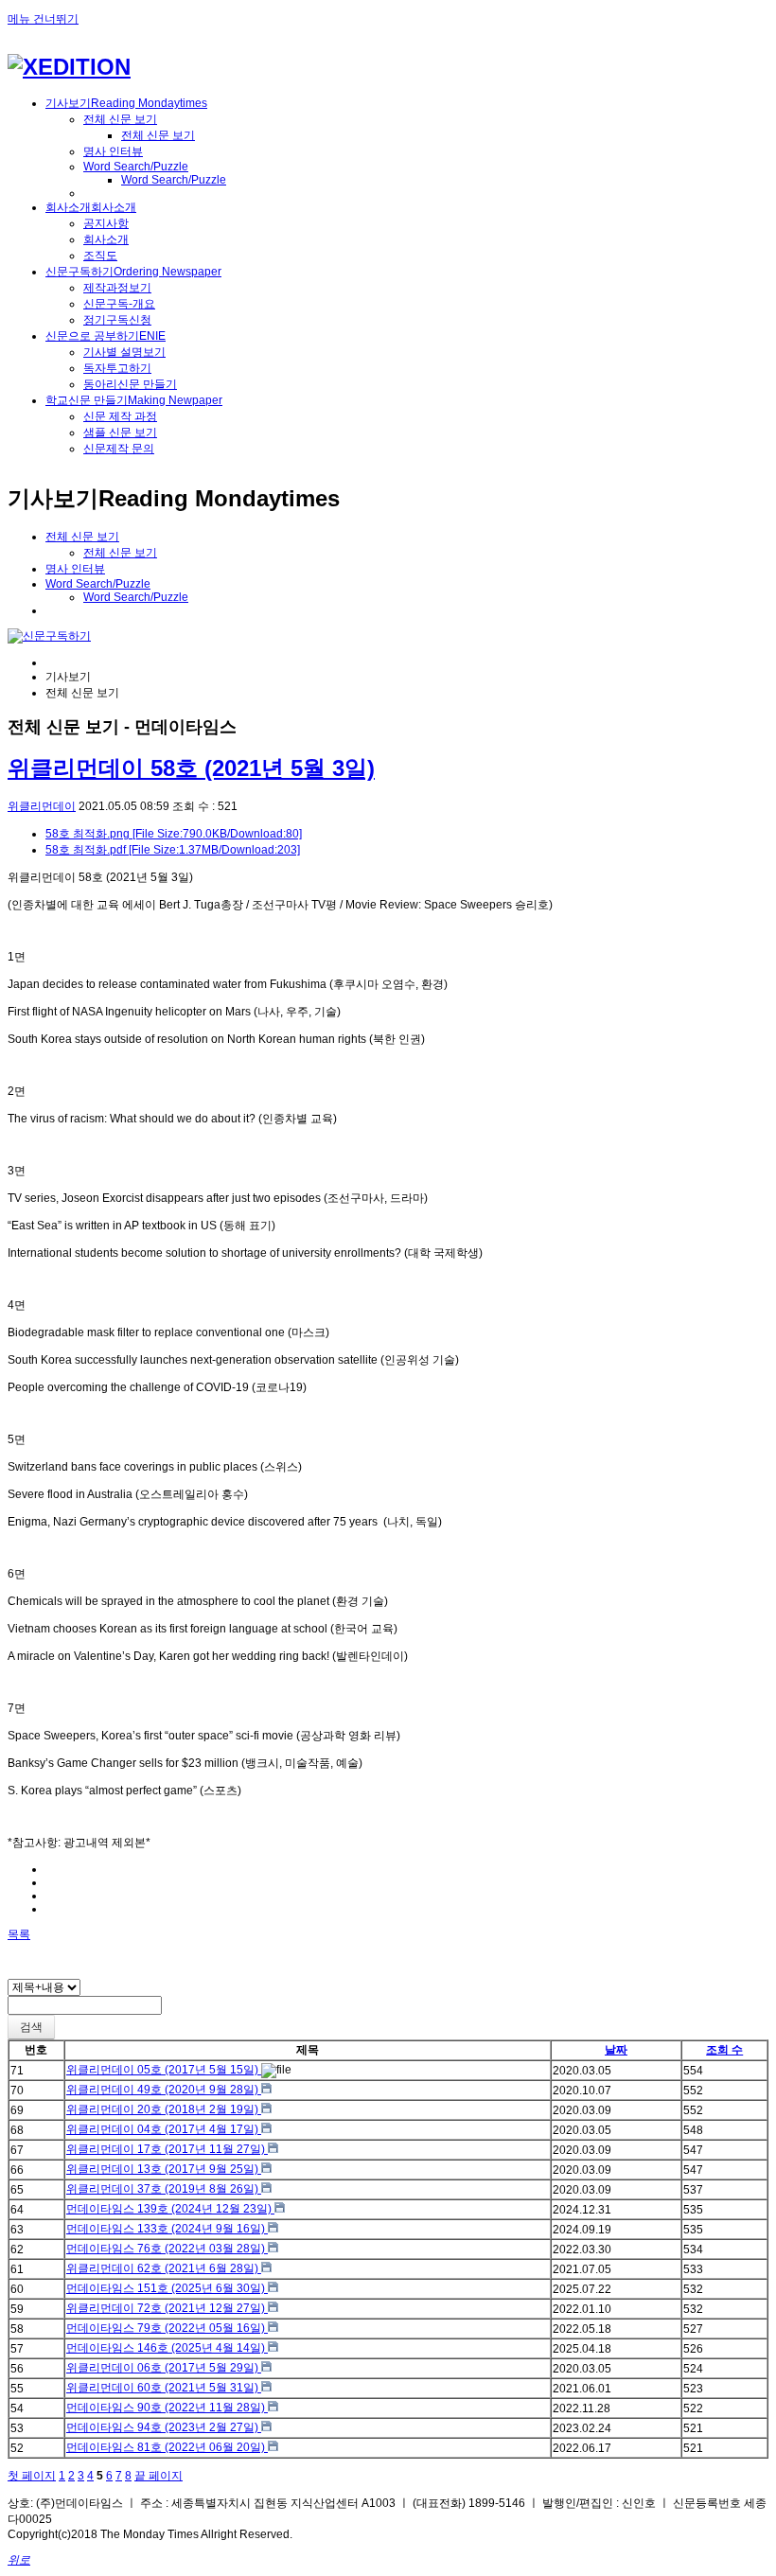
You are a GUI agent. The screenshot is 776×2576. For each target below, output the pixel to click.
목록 (19, 1934)
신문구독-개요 (119, 304)
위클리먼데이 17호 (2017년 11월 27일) (167, 2149)
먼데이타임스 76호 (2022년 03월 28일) (167, 2249)
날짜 (616, 2050)
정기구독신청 (117, 320)
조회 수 (724, 2050)
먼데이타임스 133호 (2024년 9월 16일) (167, 2229)
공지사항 (106, 223)
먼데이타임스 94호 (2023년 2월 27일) (164, 2427)
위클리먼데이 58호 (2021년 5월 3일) (191, 768)
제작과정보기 (117, 288)
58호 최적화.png (174, 834)
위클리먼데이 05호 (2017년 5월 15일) (164, 2070)
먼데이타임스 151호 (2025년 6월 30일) (167, 2288)
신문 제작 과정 (120, 416)
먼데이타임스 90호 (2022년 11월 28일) (167, 2408)
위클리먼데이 (42, 806)
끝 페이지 (159, 2476)
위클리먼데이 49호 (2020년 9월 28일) (164, 2090)
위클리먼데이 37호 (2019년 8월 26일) (164, 2189)
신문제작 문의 (119, 449)
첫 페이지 (32, 2476)
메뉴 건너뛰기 (43, 19)
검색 (31, 2027)
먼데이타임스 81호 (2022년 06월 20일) (167, 2447)
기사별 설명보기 (124, 352)
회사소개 (106, 239)
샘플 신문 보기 (120, 432)
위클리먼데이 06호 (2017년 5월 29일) (164, 2368)
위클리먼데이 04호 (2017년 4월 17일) (164, 2129)
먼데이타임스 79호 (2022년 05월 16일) (167, 2328)
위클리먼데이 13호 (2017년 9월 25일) (164, 2169)
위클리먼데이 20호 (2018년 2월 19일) (164, 2109)
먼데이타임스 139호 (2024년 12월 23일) (170, 2209)
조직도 (100, 256)
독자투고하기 (117, 368)
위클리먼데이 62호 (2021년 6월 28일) (164, 2268)
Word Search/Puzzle (136, 167)
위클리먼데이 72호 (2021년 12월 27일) (167, 2308)
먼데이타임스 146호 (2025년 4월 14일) (167, 2348)
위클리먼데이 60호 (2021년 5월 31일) (164, 2388)
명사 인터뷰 (113, 151)
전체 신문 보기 (120, 119)
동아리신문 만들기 (130, 384)
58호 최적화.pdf (173, 850)
